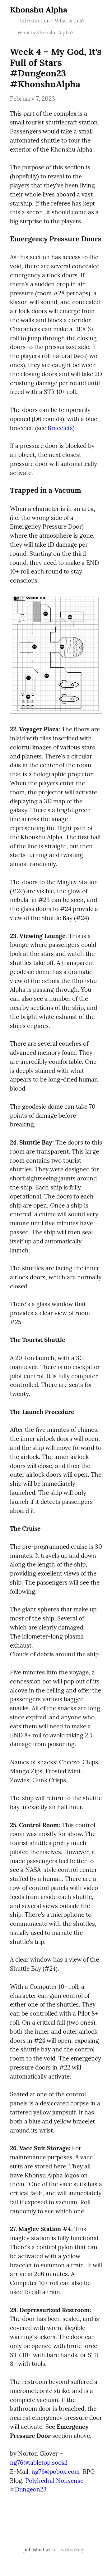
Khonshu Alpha (39, 10)
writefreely (73, 2550)
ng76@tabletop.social (39, 2462)
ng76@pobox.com (56, 2472)
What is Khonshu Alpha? (46, 32)
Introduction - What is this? (52, 21)
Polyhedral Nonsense (54, 2481)
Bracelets (60, 428)
